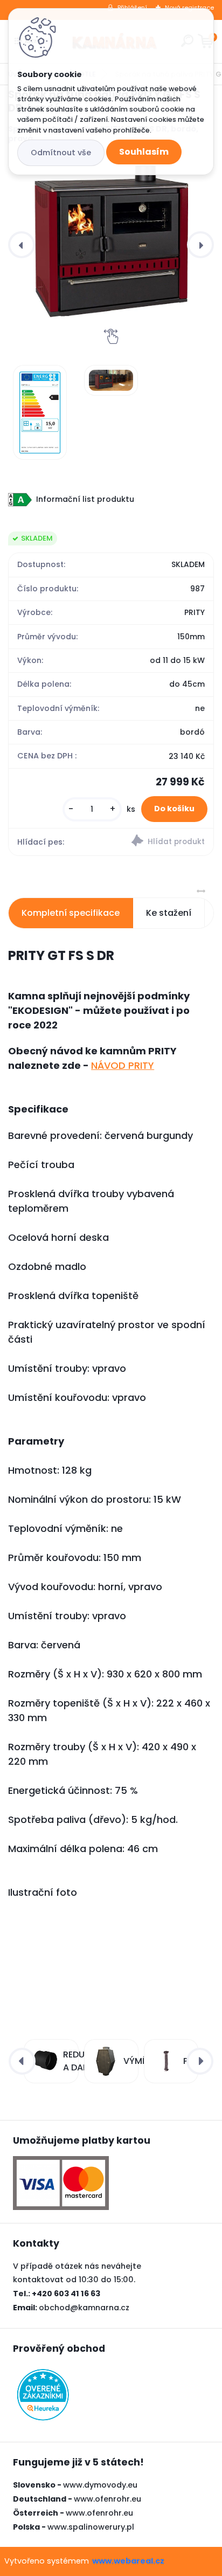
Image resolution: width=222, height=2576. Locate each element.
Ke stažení (169, 913)
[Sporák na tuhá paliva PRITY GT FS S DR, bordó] (111, 240)
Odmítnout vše (61, 153)
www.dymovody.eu (100, 2485)
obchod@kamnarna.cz (84, 2308)
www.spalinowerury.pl (91, 2527)
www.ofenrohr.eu (107, 2499)
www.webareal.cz (128, 2561)
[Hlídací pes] (162, 842)
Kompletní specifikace (71, 913)
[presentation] (22, 245)
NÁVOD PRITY (123, 1065)
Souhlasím (144, 152)
